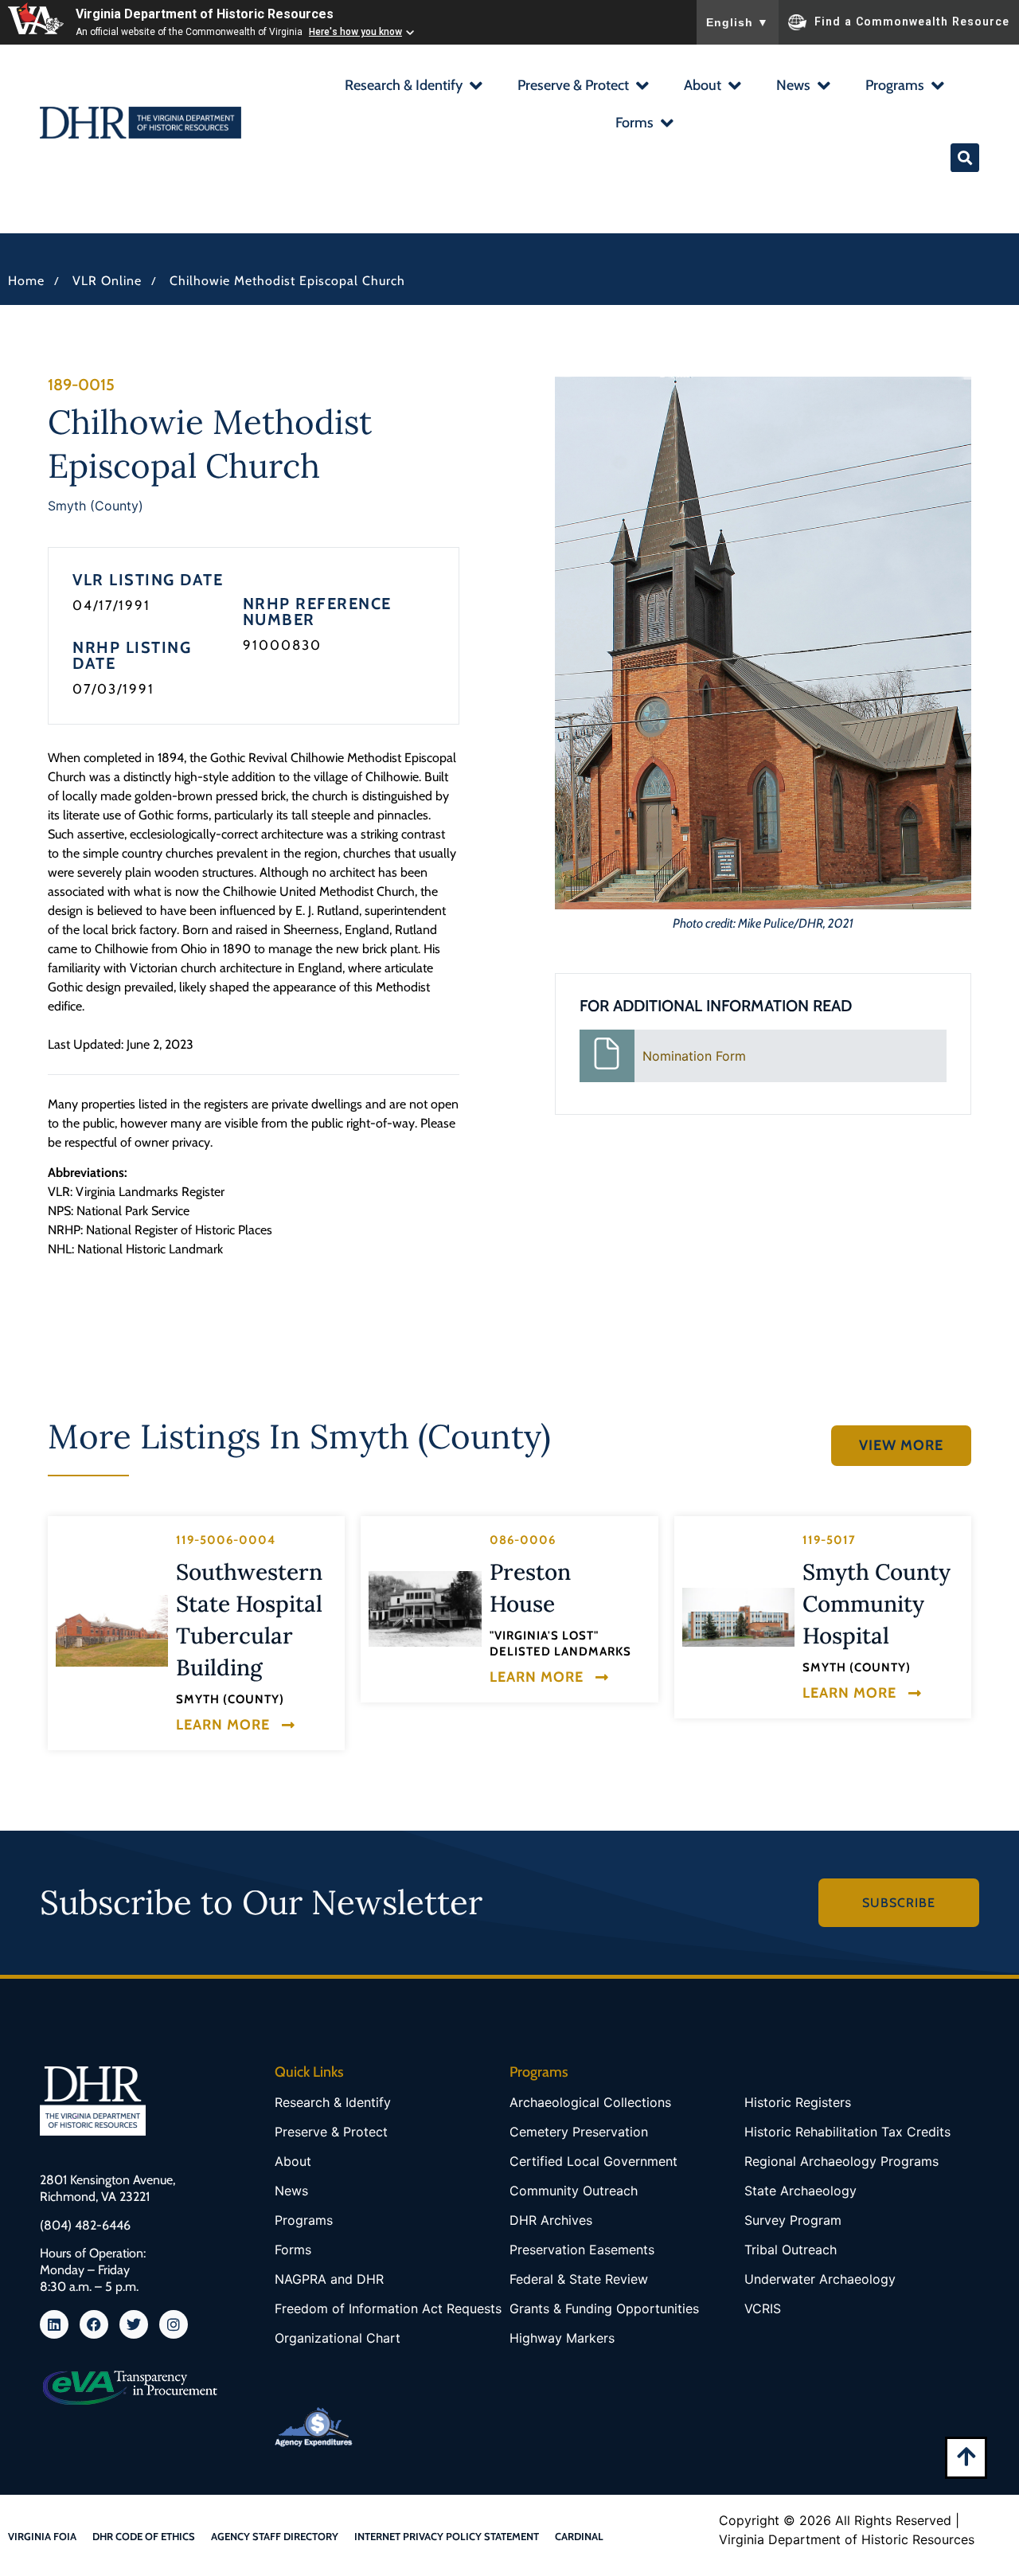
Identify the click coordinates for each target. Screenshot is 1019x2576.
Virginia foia (42, 2536)
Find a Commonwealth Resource (912, 21)
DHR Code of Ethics (144, 2536)
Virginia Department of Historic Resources (205, 14)
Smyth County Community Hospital (876, 1604)
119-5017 (829, 1540)
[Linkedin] (54, 2324)
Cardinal (579, 2536)
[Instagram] (174, 2324)
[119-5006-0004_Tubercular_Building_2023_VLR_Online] (112, 1631)
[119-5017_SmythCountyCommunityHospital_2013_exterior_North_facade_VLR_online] (738, 1617)
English (738, 22)
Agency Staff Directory (275, 2536)
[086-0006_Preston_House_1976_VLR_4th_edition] (425, 1609)
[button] (413, 87)
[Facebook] (94, 2324)
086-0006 (523, 1540)
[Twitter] (134, 2324)
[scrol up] (966, 2456)
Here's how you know (355, 32)
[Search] (965, 158)
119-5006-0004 (226, 1540)
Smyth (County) (96, 506)
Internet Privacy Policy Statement (447, 2536)
